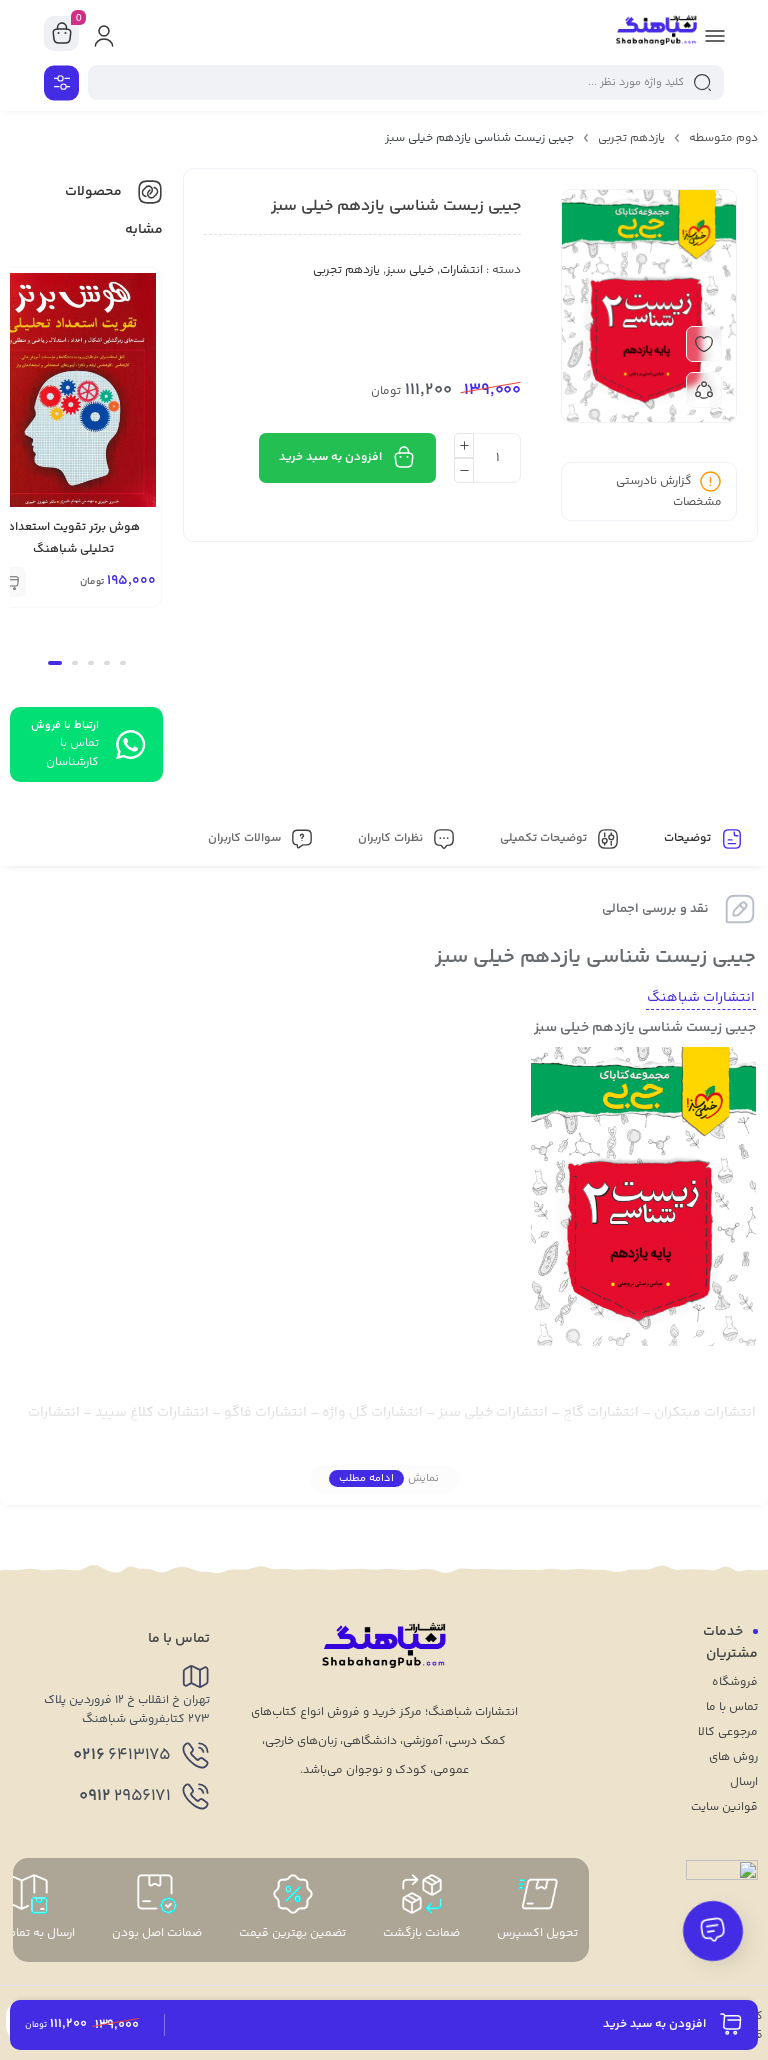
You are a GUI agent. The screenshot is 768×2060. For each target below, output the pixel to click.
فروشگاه (735, 1682)
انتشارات (461, 270)
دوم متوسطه (723, 138)
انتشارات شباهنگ (701, 998)
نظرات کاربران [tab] (392, 838)
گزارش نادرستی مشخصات (669, 492)
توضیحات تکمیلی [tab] (545, 838)
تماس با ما (732, 1707)
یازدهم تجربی (631, 138)
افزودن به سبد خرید (330, 457)
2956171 (125, 1796)
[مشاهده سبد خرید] (62, 34)
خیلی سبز (410, 270)
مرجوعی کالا (728, 1732)
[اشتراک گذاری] (704, 390)
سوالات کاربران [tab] (246, 838)
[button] (123, 663)
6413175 (122, 1755)
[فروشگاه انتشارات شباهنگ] (656, 33)
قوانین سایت (724, 1807)
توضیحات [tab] (689, 838)
